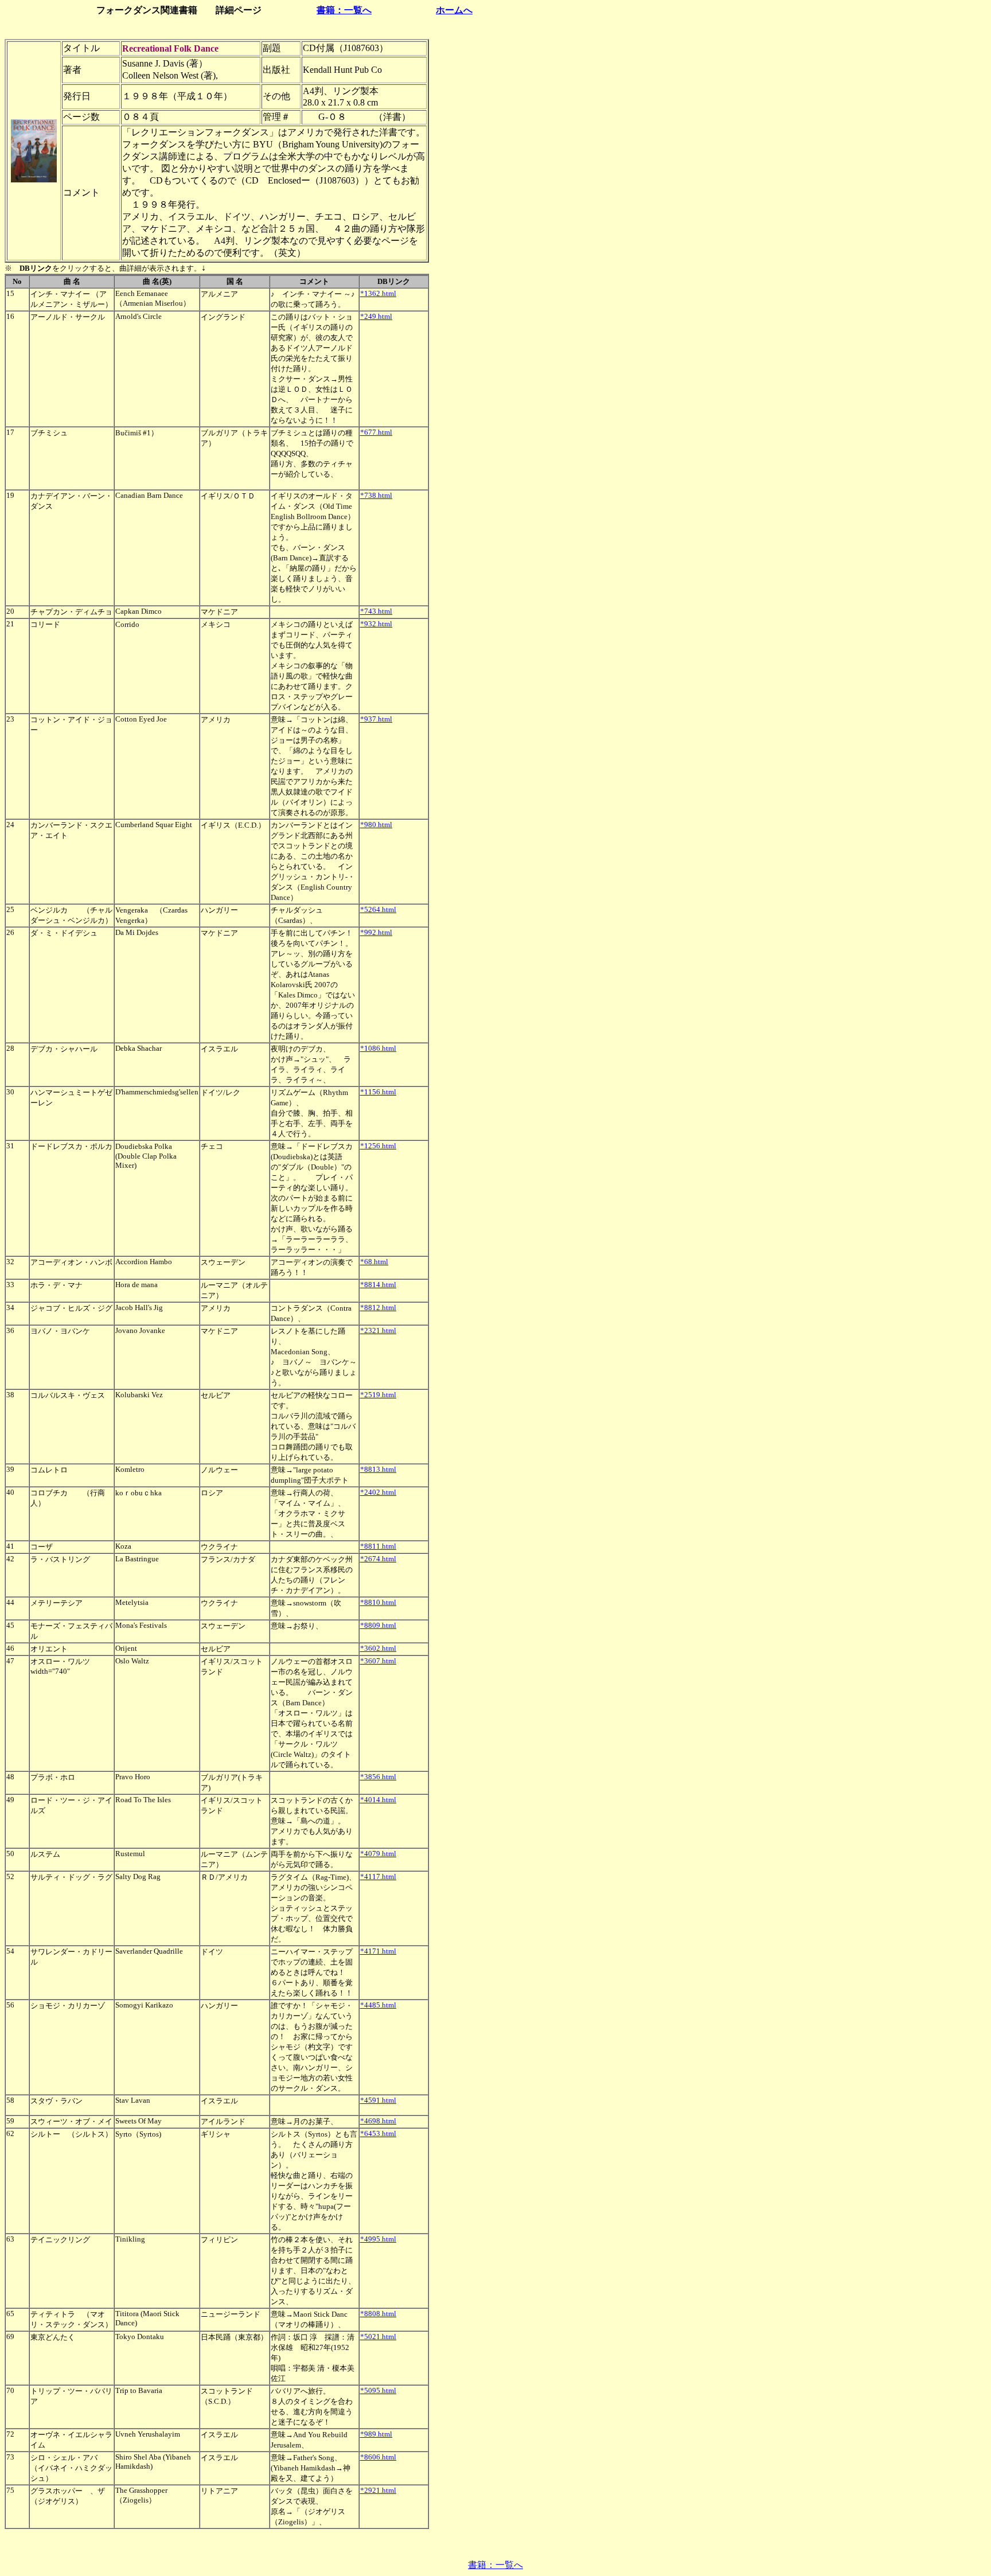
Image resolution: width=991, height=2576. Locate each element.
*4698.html (378, 2121)
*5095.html (378, 2390)
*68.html (374, 1262)
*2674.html (378, 1559)
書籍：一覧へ (344, 10)
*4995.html (378, 2239)
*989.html (376, 2434)
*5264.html (378, 909)
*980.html (376, 825)
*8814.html (378, 1285)
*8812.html (378, 1308)
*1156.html (378, 1092)
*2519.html (378, 1395)
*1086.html (378, 1048)
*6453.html (378, 2133)
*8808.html (378, 2314)
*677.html (376, 432)
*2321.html (378, 1330)
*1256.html (378, 1146)
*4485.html (378, 2005)
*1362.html (378, 293)
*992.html (376, 932)
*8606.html (378, 2457)
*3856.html (378, 1777)
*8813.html (378, 1469)
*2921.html (378, 2490)
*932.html (376, 624)
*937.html (376, 719)
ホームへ (454, 10)
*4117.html (378, 1877)
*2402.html (378, 1492)
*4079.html (378, 1854)
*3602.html (378, 1648)
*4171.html (378, 1951)
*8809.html (378, 1625)
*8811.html (378, 1546)
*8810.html (378, 1602)
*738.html (376, 495)
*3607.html (378, 1661)
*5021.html (378, 2337)
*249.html (376, 316)
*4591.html (378, 2100)
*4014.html (378, 1800)
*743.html (376, 611)
